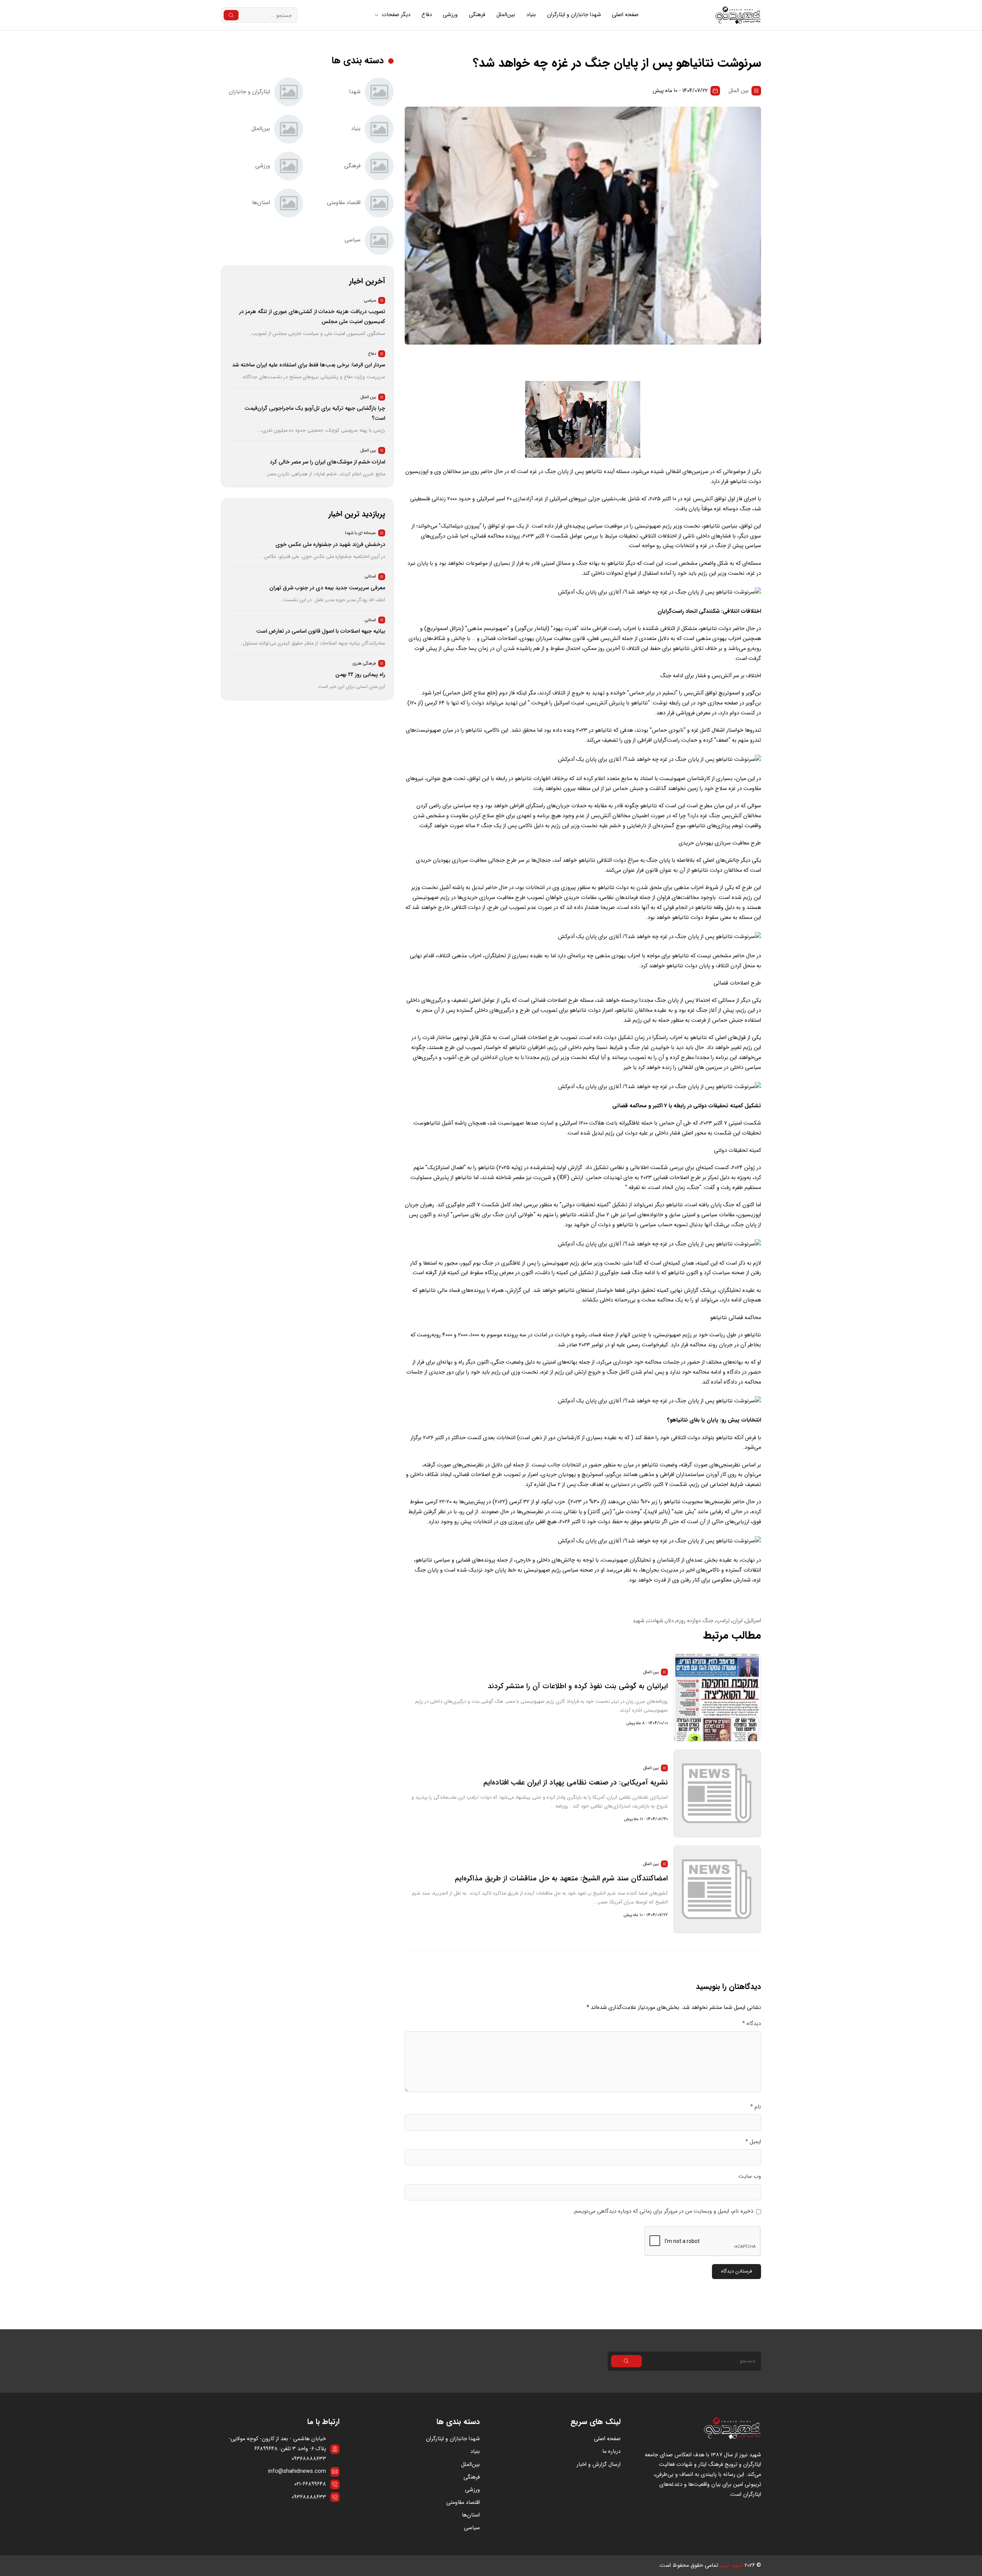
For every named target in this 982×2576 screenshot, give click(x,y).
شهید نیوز (732, 2565)
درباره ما (611, 2451)
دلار (670, 1621)
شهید (638, 1621)
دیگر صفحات (396, 15)
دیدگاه (752, 2024)
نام (756, 2107)
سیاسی (472, 2528)
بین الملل (739, 91)
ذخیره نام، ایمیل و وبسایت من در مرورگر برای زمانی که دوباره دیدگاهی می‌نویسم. (663, 2211)
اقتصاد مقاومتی (463, 2503)
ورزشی (450, 15)
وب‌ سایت (750, 2176)
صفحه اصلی (625, 15)
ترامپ (723, 1621)
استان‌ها (471, 2515)
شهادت (655, 1621)
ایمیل (753, 2142)
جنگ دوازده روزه (695, 1621)
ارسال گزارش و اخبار (599, 2465)
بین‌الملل (506, 15)
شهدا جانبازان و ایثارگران (574, 15)
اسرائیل (753, 1621)
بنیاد (531, 15)
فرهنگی (477, 15)
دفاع (427, 15)
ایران (737, 1621)
